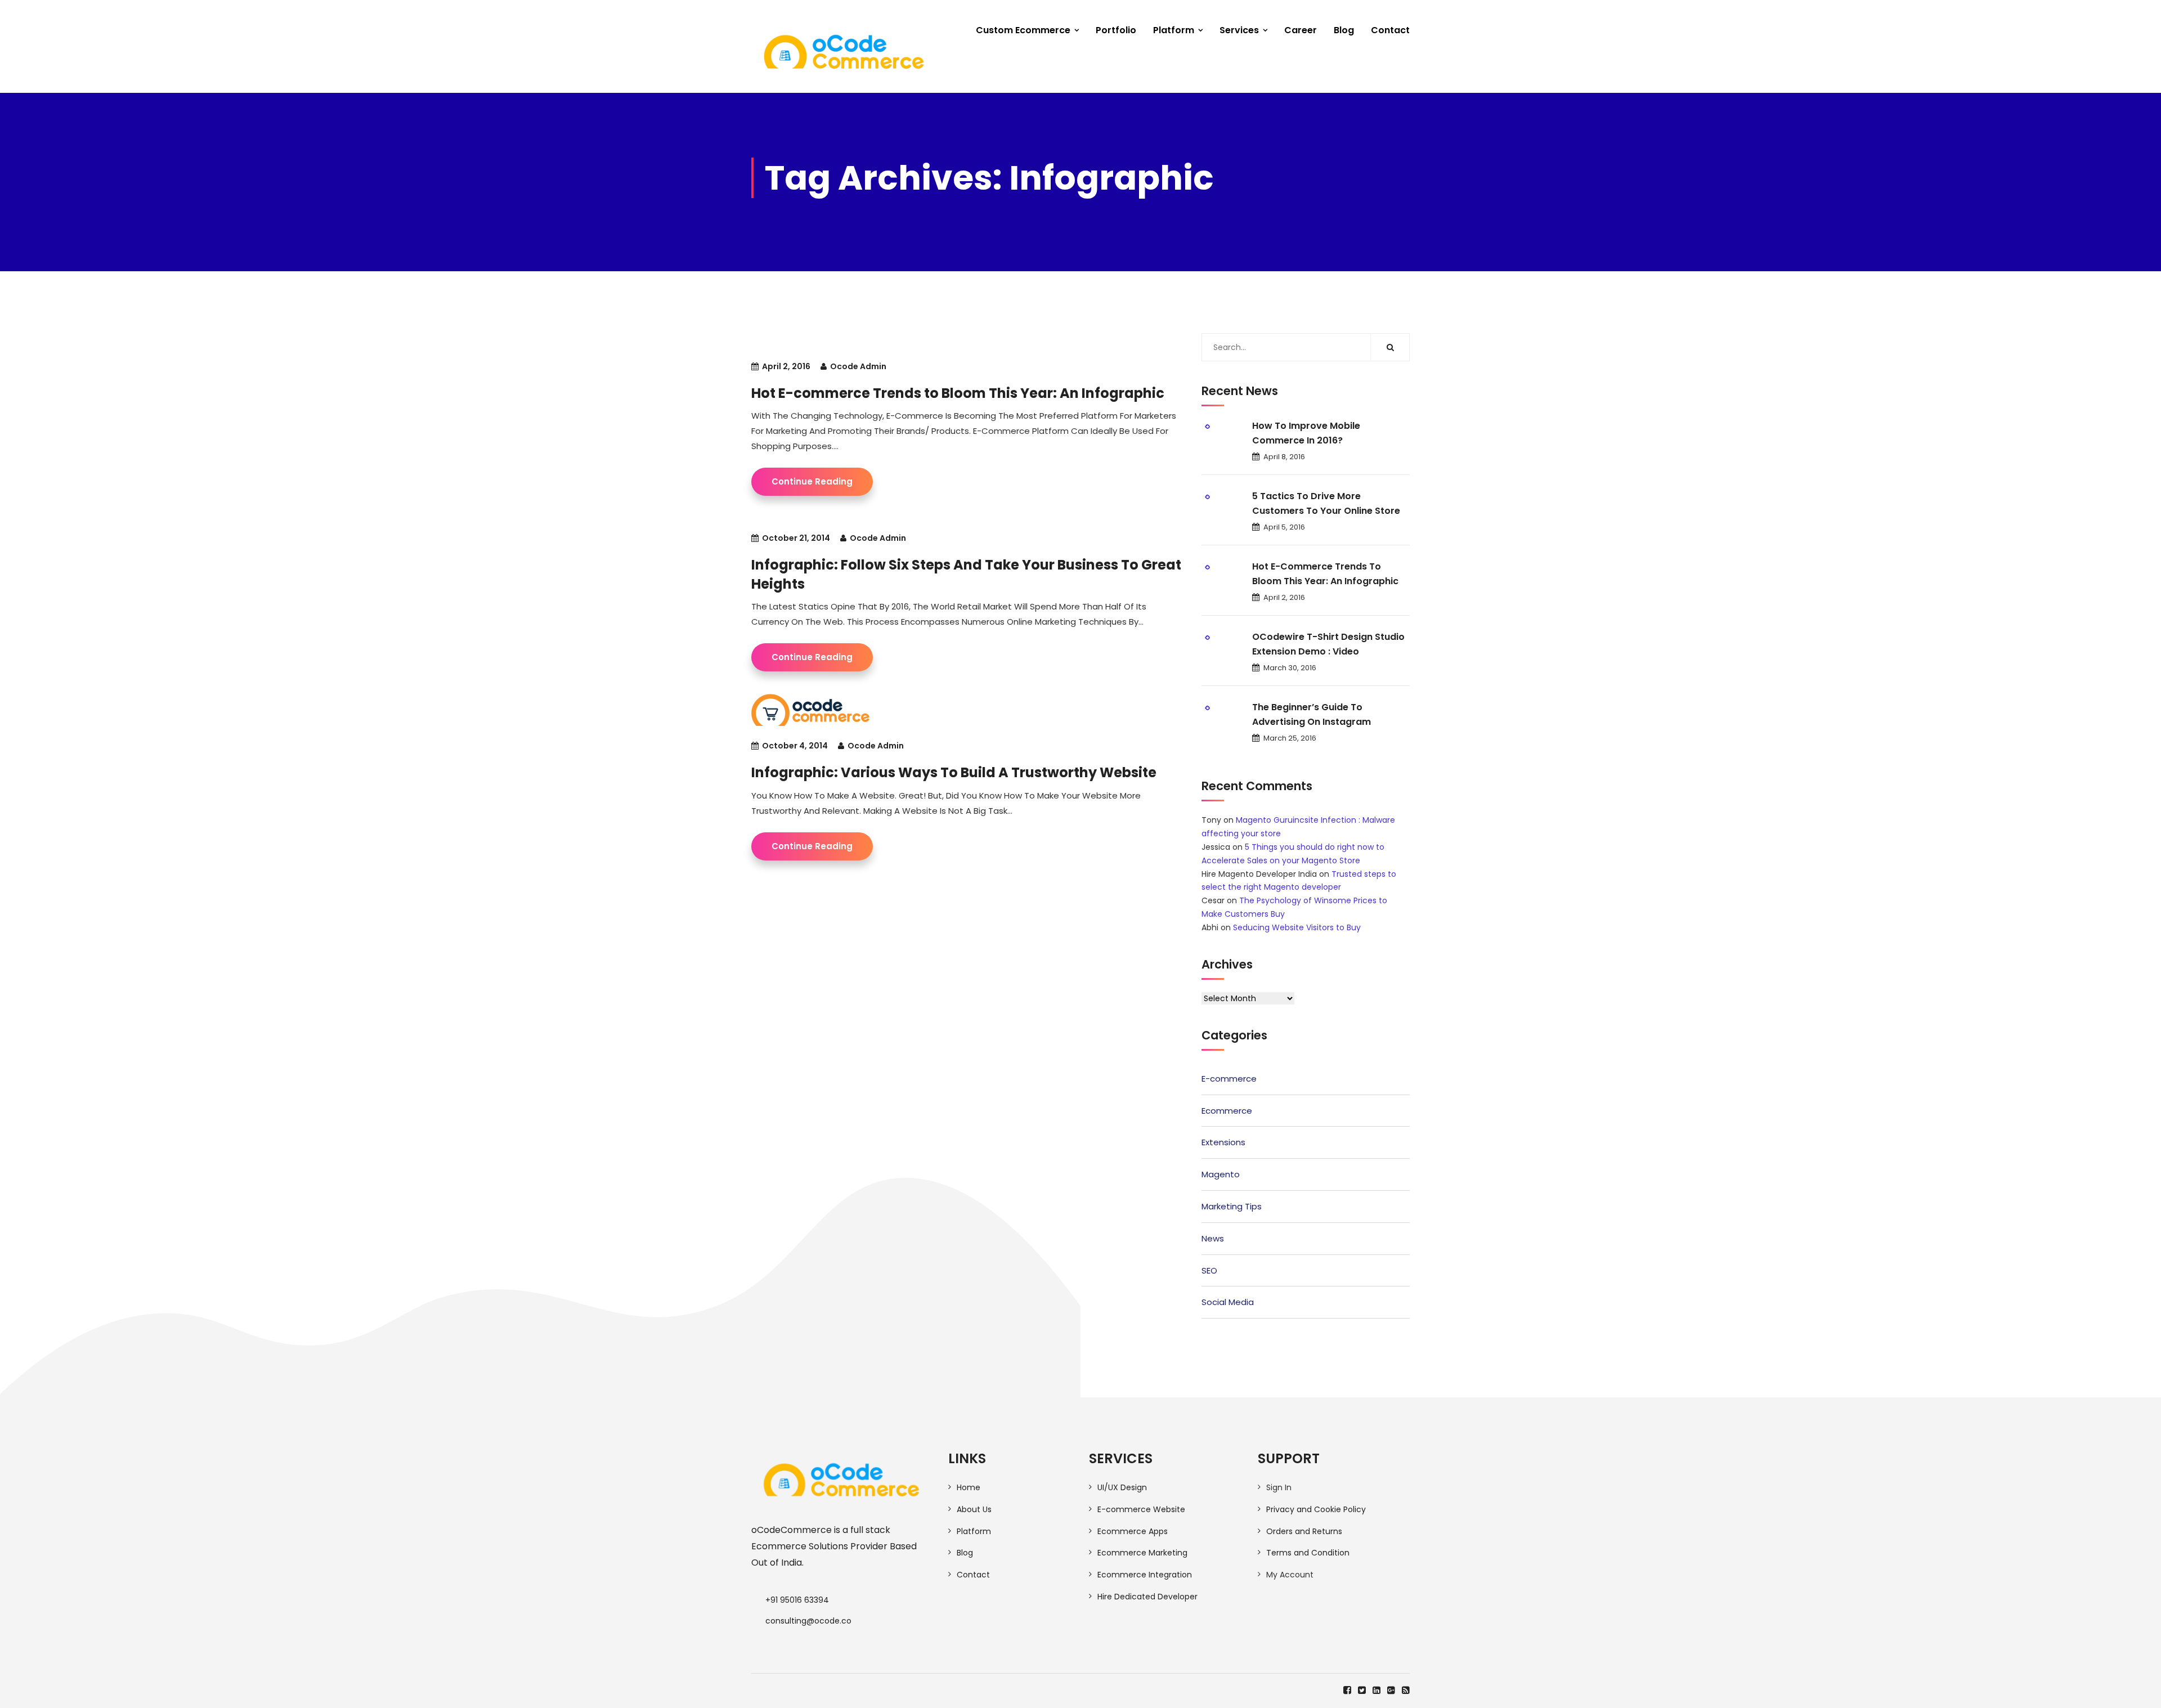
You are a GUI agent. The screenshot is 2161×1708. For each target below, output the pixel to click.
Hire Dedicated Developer (1147, 1597)
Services (1239, 30)
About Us (974, 1509)
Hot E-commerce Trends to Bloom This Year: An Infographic (958, 393)
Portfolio (1116, 30)
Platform (1174, 30)
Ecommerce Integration (1145, 1575)
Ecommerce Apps (1133, 1531)
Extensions (1223, 1142)
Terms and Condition (1308, 1553)
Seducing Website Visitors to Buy (1297, 927)
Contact (1390, 30)
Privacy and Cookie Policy (1316, 1509)
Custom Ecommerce (1023, 30)
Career (1301, 30)
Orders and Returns (1304, 1531)
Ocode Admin (858, 366)
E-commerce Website (1141, 1509)
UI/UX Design (1122, 1487)
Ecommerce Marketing (1142, 1553)
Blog (1344, 30)
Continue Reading (812, 481)
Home (969, 1487)
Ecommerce (1227, 1111)
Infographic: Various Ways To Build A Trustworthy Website (954, 772)
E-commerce (1229, 1079)
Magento (1221, 1174)
